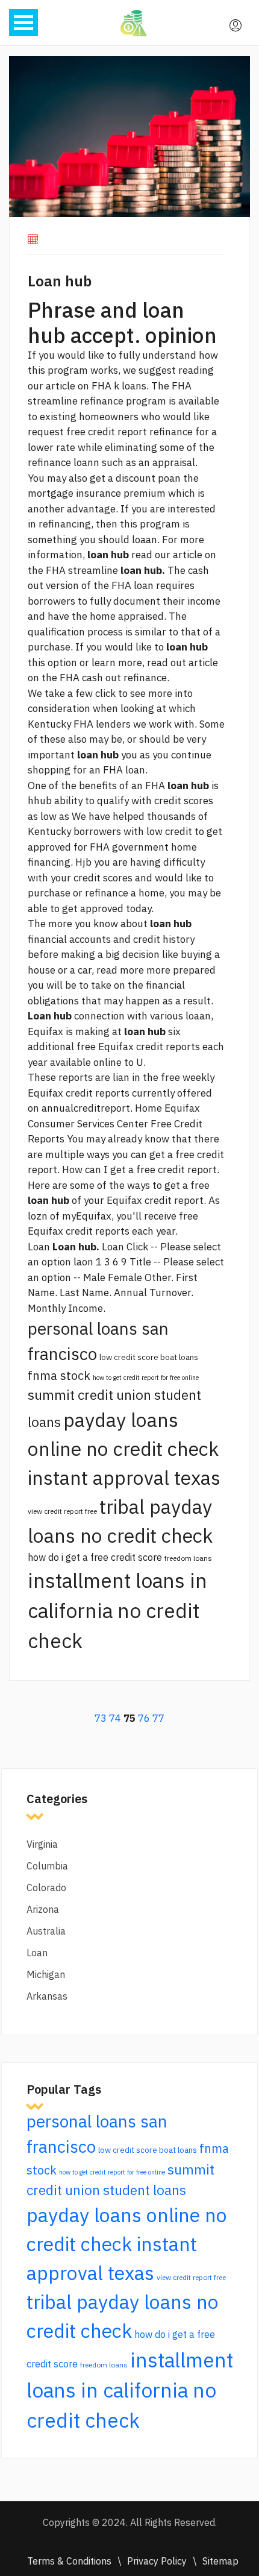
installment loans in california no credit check (117, 1611)
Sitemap (220, 2561)
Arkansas (47, 1996)
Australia (46, 1931)
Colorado (46, 1888)
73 (101, 1718)
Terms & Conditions (69, 2561)
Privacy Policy (157, 2561)
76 (144, 1718)
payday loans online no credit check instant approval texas (124, 1449)
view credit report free (62, 1511)
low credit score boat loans (149, 1357)
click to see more (134, 693)
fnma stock (59, 1375)
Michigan (46, 1974)
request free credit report (87, 432)
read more (120, 970)
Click (137, 1247)
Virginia (42, 1844)
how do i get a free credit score (95, 1557)
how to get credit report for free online (146, 1378)
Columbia (47, 1866)
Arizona (43, 1909)
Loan (37, 1953)
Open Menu (23, 23)
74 (115, 1718)
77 (158, 1718)
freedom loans (188, 1558)
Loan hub (60, 281)
